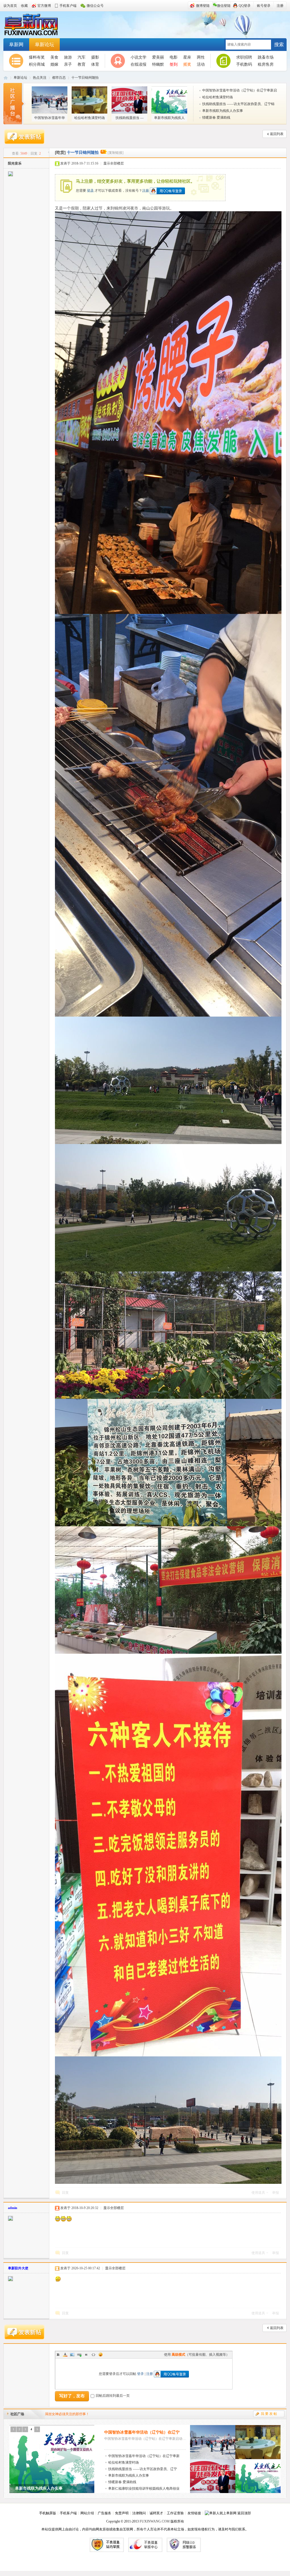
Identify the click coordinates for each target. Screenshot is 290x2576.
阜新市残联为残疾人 (169, 118)
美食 (54, 57)
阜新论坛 (44, 45)
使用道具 (258, 2193)
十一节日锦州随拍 (85, 78)
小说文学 (138, 57)
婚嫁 (54, 64)
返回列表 (277, 134)
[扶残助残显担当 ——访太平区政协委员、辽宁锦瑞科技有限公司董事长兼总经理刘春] (213, 2492)
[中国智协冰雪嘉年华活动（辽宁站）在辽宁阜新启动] (213, 2458)
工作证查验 (175, 2513)
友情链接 (194, 2513)
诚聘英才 (156, 2513)
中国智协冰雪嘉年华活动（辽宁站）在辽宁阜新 (144, 2456)
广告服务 (105, 2513)
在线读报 (138, 64)
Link (79, 2355)
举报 (276, 2193)
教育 (82, 64)
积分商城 (37, 64)
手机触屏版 (48, 2513)
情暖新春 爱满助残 (216, 118)
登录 (90, 190)
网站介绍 (87, 2513)
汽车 (82, 57)
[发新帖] (24, 137)
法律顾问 (139, 2513)
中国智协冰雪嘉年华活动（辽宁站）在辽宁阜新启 (240, 90)
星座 (187, 57)
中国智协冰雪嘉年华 (50, 118)
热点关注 (40, 78)
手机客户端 (68, 2513)
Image (72, 2355)
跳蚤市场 (266, 57)
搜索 (279, 45)
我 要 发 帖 (269, 2414)
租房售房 (266, 64)
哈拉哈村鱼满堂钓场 (89, 118)
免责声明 (122, 2513)
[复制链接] (116, 153)
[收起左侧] (48, 152)
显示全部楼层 (114, 163)
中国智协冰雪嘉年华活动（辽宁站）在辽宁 (142, 2432)
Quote (86, 2355)
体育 (95, 64)
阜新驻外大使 (18, 2268)
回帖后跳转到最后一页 (113, 2396)
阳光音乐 (15, 163)
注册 (146, 190)
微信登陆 (224, 6)
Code (93, 2355)
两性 (201, 57)
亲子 (68, 64)
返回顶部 (244, 2513)
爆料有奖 (37, 57)
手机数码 (244, 64)
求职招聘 (244, 57)
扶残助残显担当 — (130, 118)
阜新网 (35, 25)
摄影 (95, 57)
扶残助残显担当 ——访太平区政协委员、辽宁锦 (238, 104)
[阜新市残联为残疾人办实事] (258, 2492)
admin (13, 2208)
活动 (201, 64)
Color (65, 2355)
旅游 (68, 57)
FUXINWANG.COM (155, 2521)
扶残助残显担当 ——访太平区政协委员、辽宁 (143, 2469)
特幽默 (158, 64)
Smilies (101, 2355)
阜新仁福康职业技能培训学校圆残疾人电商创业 (144, 2489)
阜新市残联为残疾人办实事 (223, 111)
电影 (174, 57)
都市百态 (59, 78)
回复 (65, 2193)
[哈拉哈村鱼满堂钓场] (258, 2458)
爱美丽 (158, 57)
